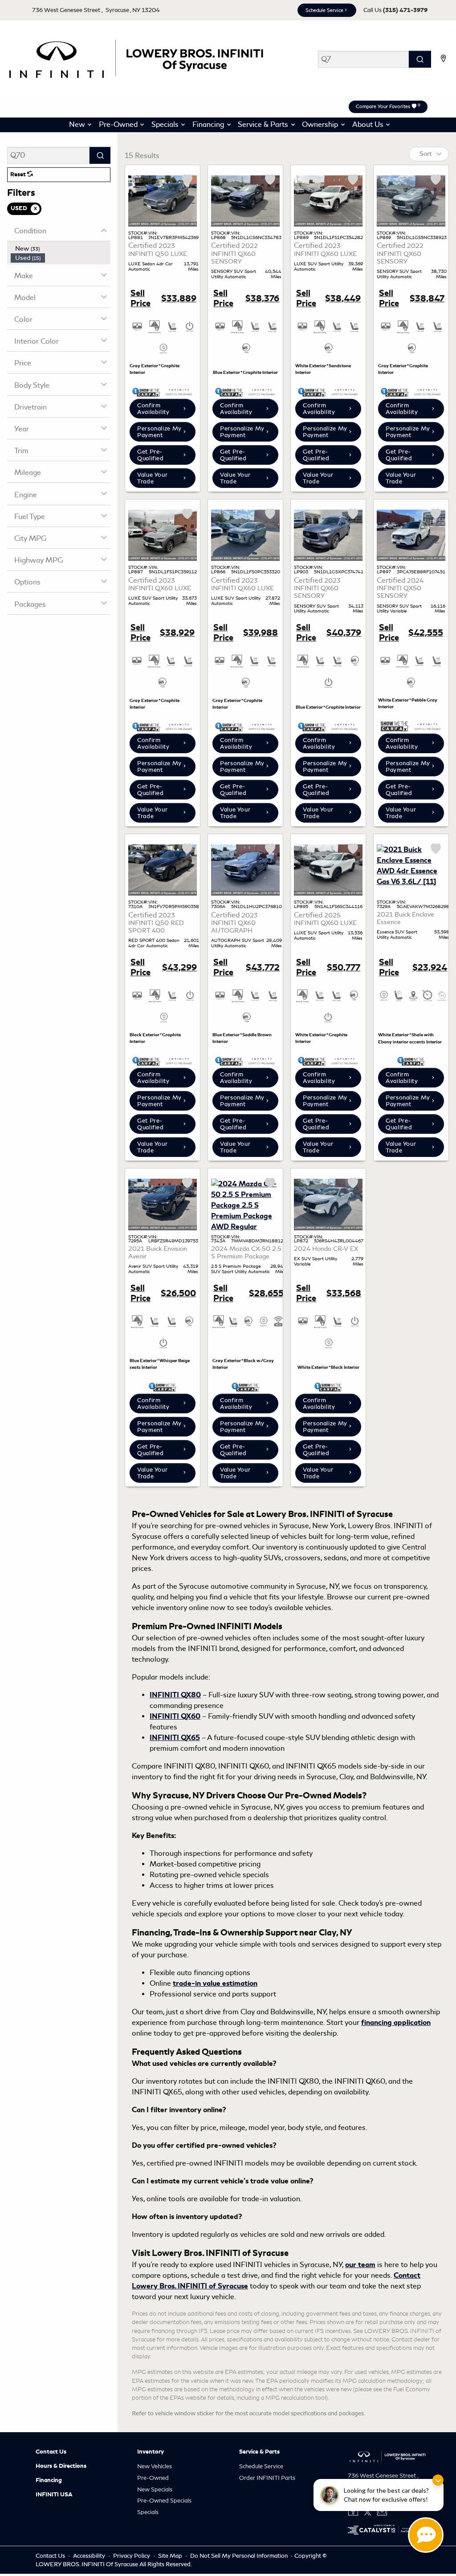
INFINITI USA (54, 2495)
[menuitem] (61, 249)
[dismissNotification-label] (438, 2480)
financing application (396, 2023)
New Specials (155, 2489)
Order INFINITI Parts (267, 2478)
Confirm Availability (153, 409)
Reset (19, 174)
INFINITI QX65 (175, 1738)
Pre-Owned (153, 2478)
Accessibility (90, 2556)
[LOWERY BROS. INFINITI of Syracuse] (135, 58)
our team (360, 2265)
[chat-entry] (426, 2535)
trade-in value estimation (215, 1984)
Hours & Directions (61, 2466)
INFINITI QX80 (175, 1695)
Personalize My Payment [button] (159, 432)
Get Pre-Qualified (151, 455)
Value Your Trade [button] (152, 478)
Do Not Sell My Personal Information (240, 2556)
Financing (49, 2480)
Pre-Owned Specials (164, 2501)
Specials (148, 2512)
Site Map (171, 2556)
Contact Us (51, 2452)
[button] (79, 125)
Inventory (151, 2452)
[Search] (420, 59)
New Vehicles (155, 2466)
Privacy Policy (132, 2556)
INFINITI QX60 (175, 1716)
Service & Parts (259, 2452)
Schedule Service (324, 10)
